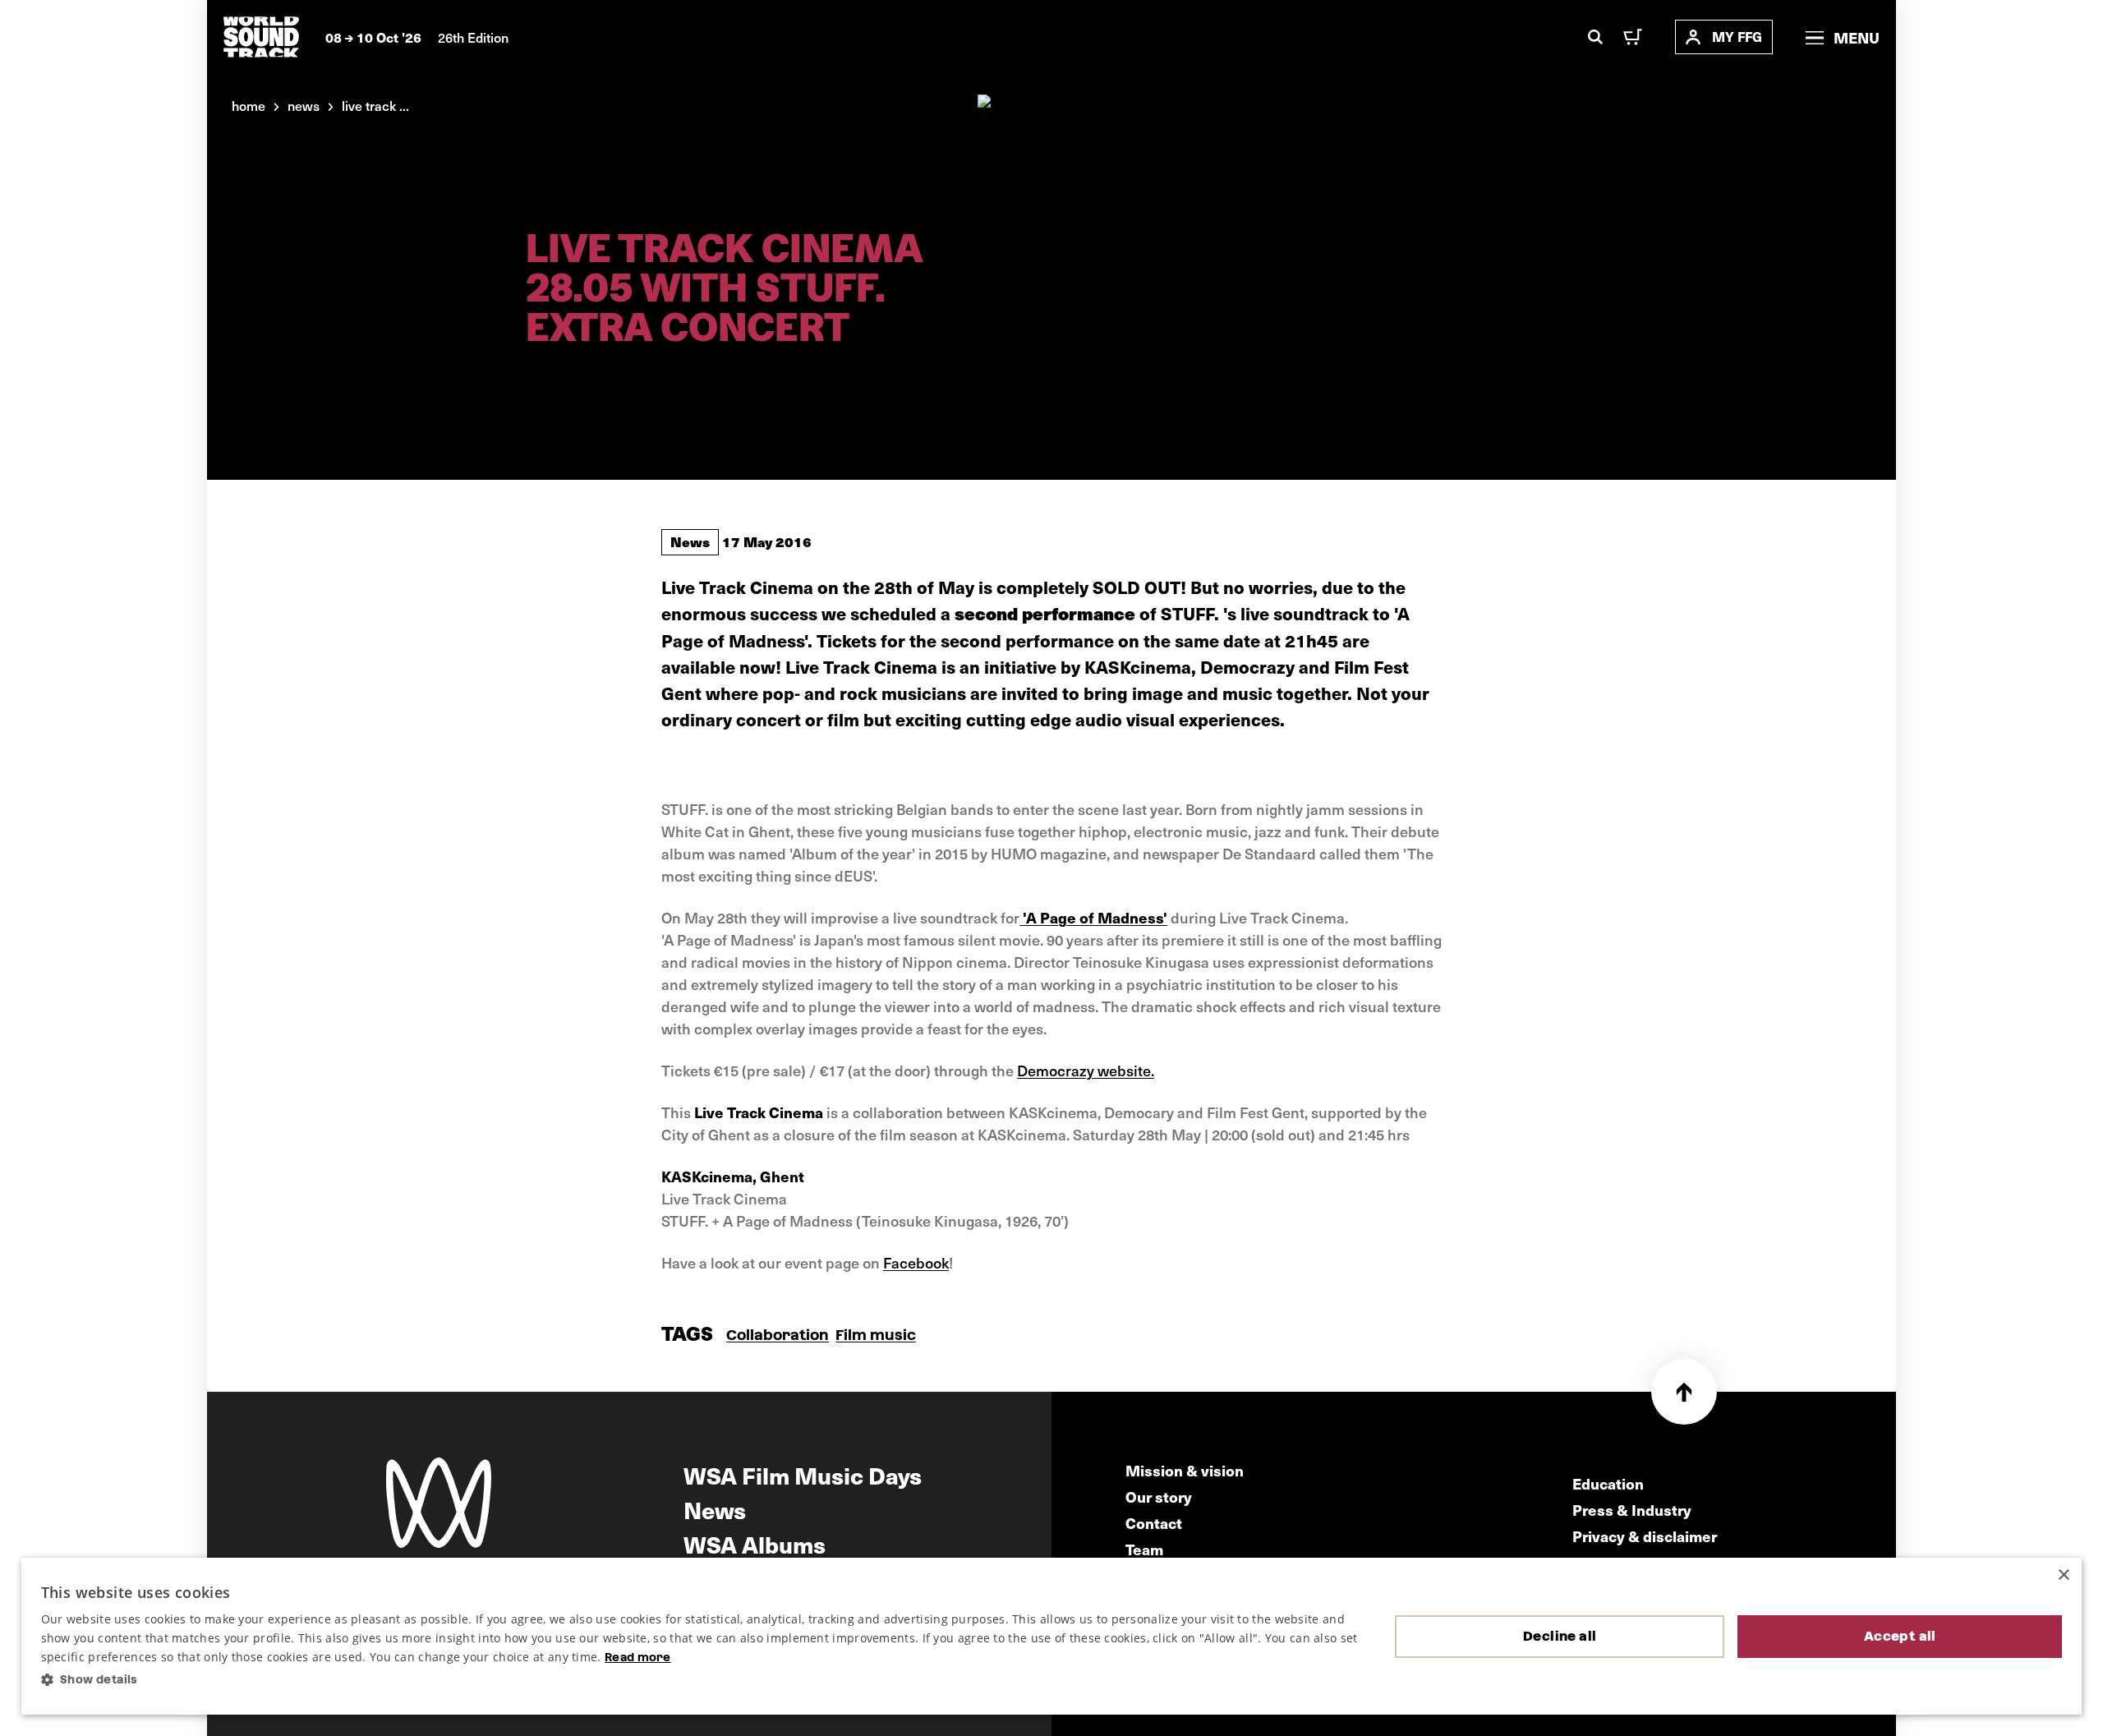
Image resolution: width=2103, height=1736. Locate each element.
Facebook (916, 1262)
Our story (1159, 1497)
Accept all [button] (1900, 1636)
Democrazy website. (1086, 1070)
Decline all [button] (1560, 1636)
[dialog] (1052, 1637)
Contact (1154, 1523)
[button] (705, 1680)
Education (1608, 1483)
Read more (638, 1657)
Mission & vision (1185, 1470)
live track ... (375, 105)
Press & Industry (1632, 1510)
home (248, 105)
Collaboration (778, 1335)
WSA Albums (755, 1544)
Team (1144, 1549)
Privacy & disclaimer (1645, 1536)
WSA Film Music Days (803, 1475)
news (304, 105)
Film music (876, 1335)
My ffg (1737, 37)
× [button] (2063, 1575)
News (690, 541)
